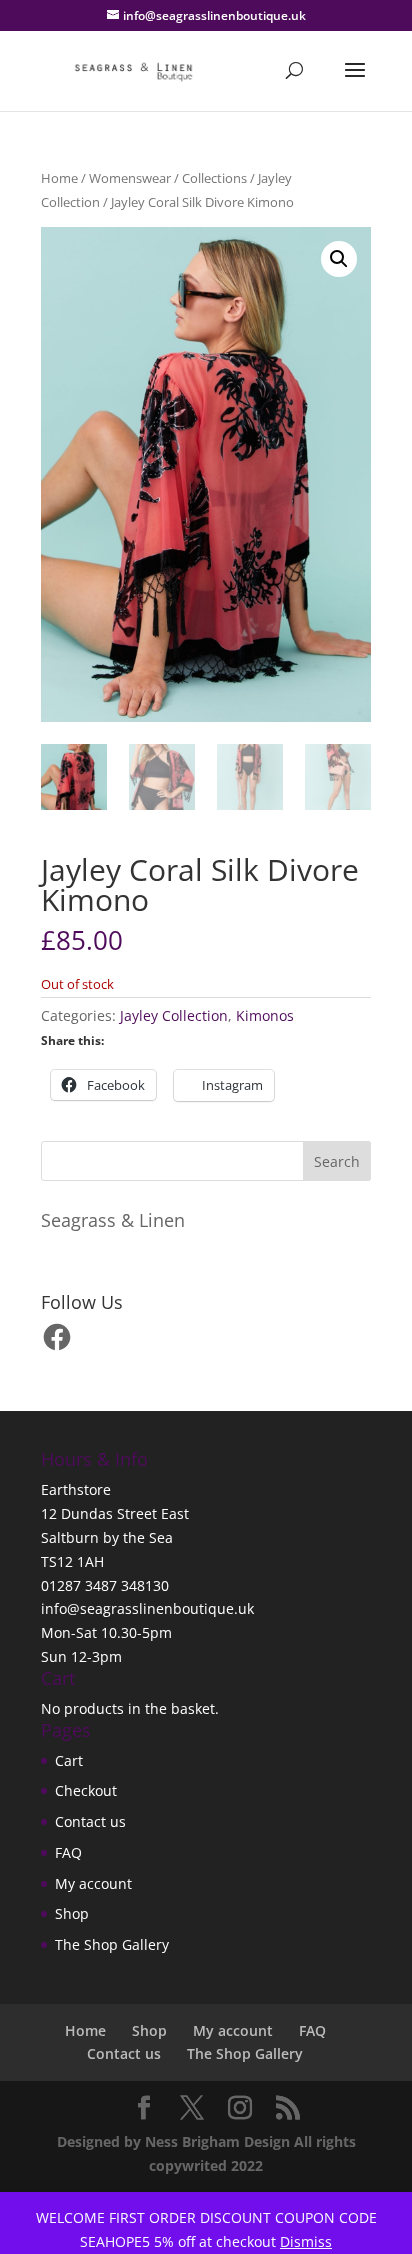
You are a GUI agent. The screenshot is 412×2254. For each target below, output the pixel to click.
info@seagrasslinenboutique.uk (147, 1608)
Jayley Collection (174, 1015)
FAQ (68, 1852)
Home (59, 178)
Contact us (90, 1821)
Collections (214, 178)
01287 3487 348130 (105, 1585)
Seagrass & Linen (113, 1220)
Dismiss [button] (306, 2241)
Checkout (86, 1790)
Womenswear (130, 178)
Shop (72, 1913)
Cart (69, 1760)
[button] (339, 259)
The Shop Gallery (112, 1944)
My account (93, 1883)
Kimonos (265, 1015)
